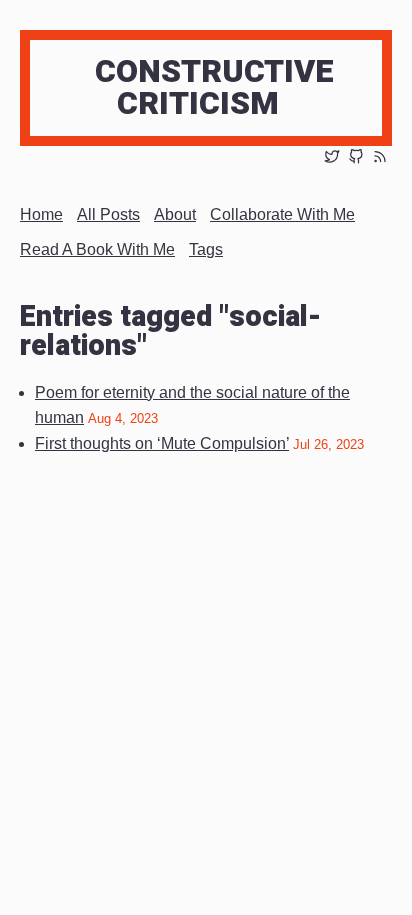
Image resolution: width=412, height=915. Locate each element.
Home (41, 214)
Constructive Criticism (214, 87)
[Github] (356, 158)
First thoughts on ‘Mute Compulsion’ (162, 443)
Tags (206, 249)
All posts (108, 214)
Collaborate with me (282, 214)
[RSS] (380, 158)
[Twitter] (332, 158)
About (175, 214)
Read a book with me (97, 249)
